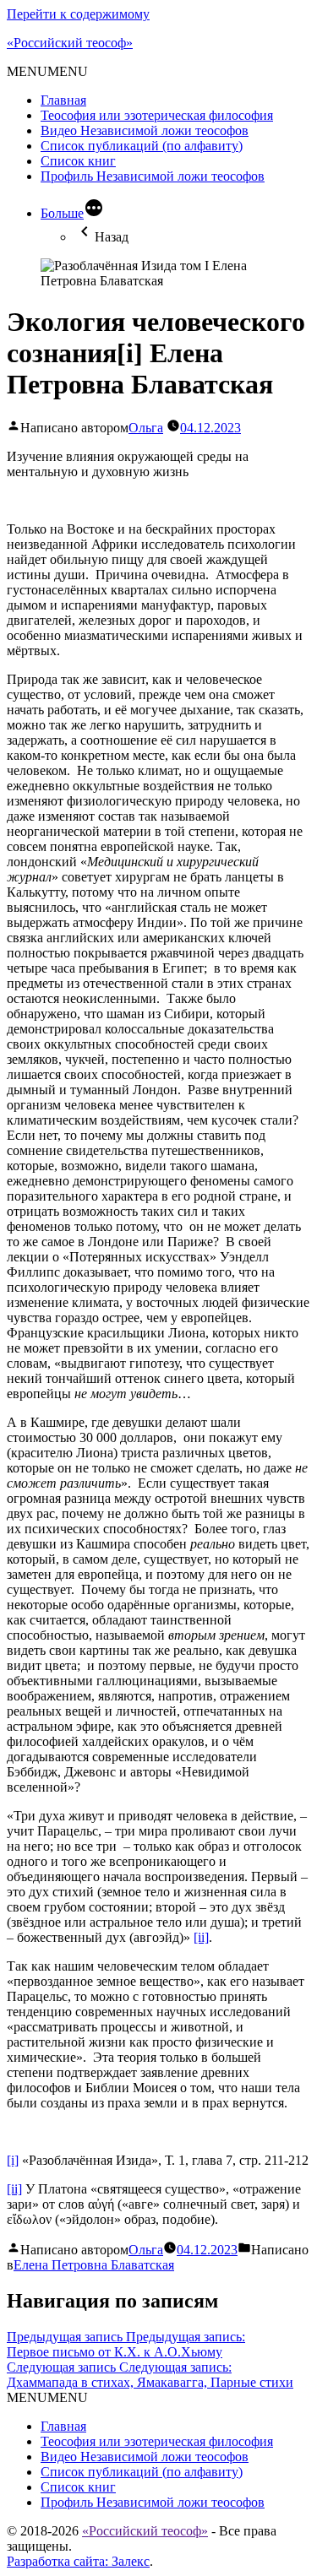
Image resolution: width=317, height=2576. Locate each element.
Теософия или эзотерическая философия (157, 115)
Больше (62, 213)
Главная (63, 100)
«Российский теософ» (70, 43)
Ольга (146, 428)
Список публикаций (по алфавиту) (142, 146)
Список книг (78, 161)
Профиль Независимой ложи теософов (153, 176)
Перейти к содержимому (78, 14)
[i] (13, 2160)
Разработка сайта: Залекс (78, 2561)
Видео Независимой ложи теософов (145, 130)
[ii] (201, 1937)
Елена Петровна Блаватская (94, 2265)
